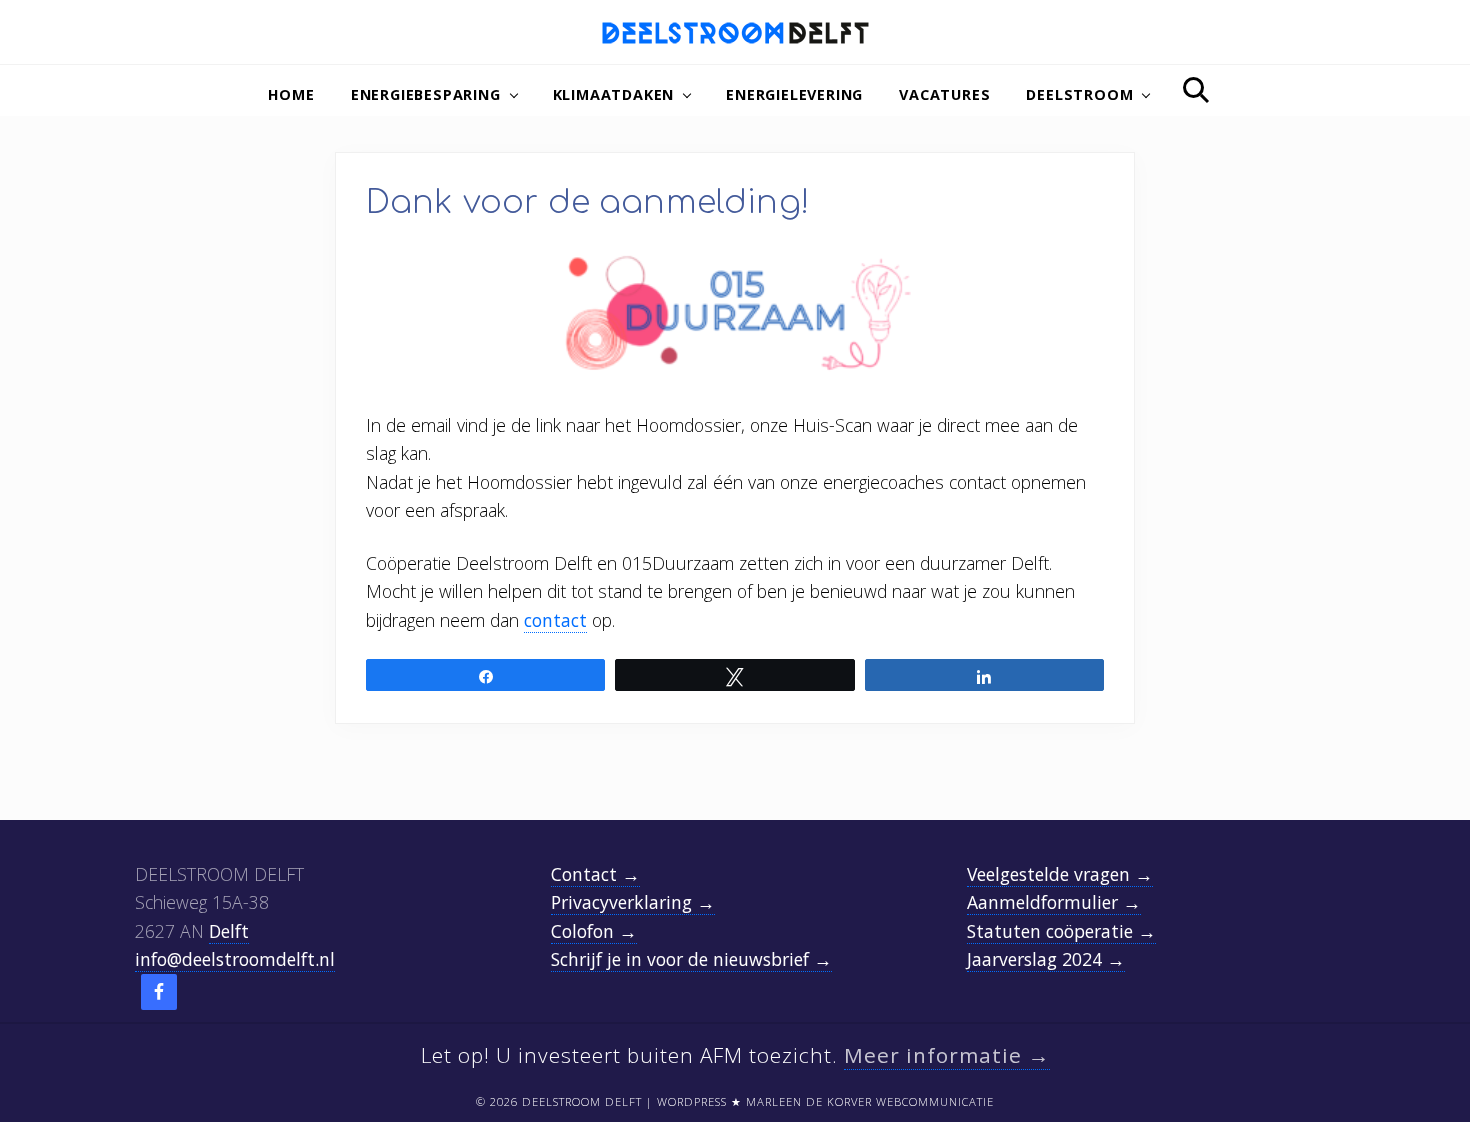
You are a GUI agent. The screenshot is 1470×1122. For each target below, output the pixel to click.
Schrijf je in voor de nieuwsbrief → (691, 959)
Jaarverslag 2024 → (1046, 959)
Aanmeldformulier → (1054, 902)
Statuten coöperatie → (1061, 931)
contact (555, 620)
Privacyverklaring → (633, 902)
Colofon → (594, 931)
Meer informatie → (947, 1055)
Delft (229, 931)
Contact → (595, 874)
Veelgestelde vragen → (1060, 874)
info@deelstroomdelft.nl (235, 959)
